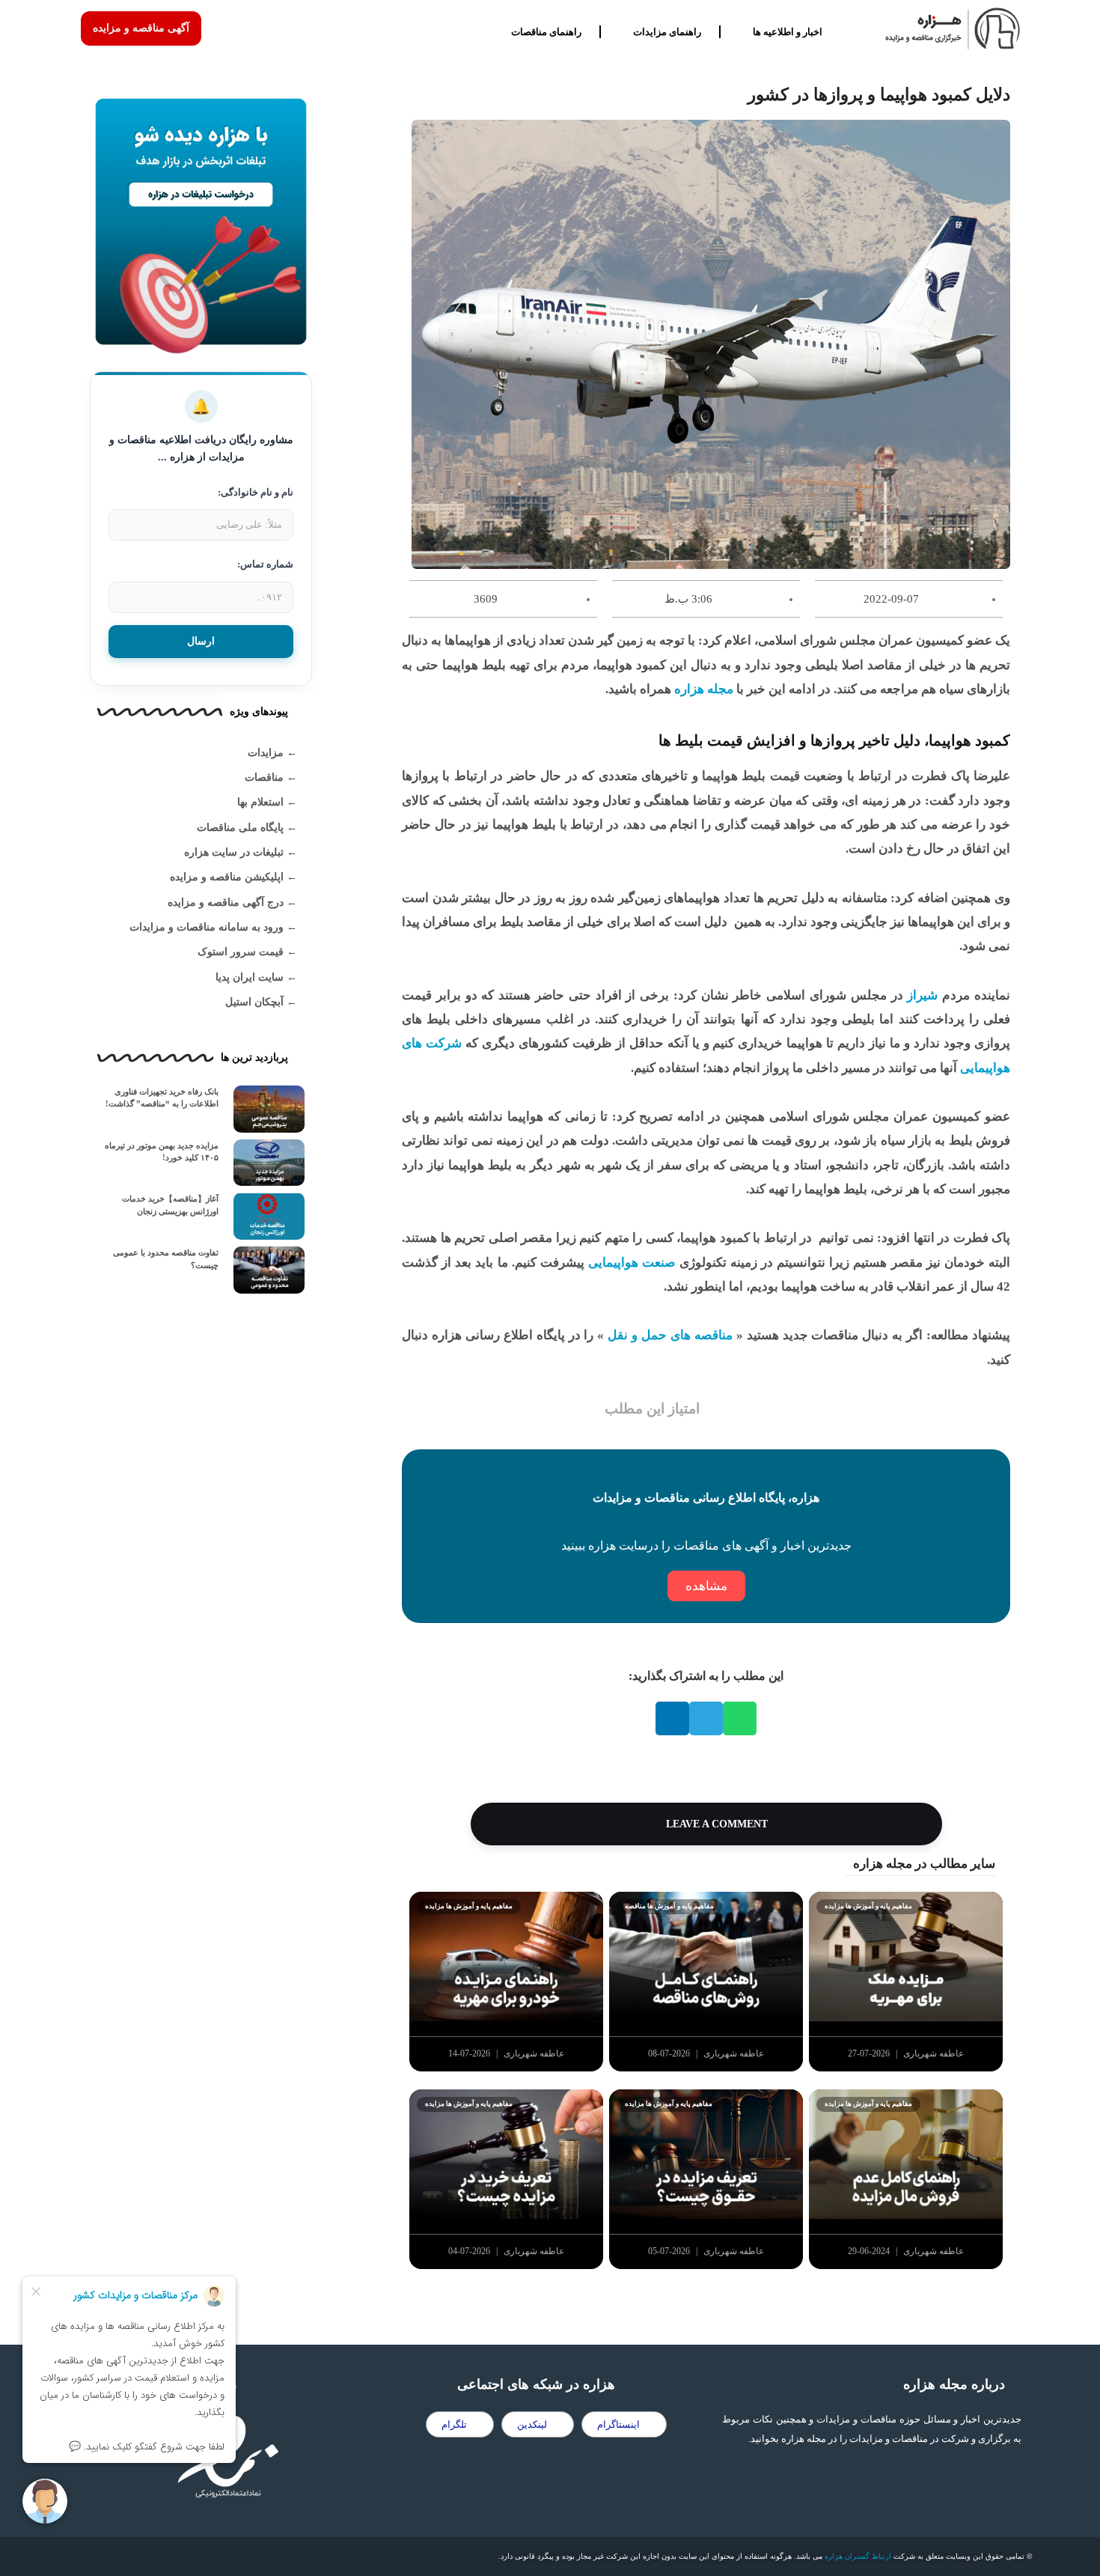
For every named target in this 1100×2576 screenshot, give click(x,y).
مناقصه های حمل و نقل (668, 1335)
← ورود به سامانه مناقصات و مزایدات (213, 927)
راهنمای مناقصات (546, 32)
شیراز (923, 995)
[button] (740, 1718)
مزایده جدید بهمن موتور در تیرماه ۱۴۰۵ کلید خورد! (162, 1152)
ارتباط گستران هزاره (858, 2556)
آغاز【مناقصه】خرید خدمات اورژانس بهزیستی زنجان (170, 1205)
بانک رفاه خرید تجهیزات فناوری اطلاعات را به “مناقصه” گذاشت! (162, 1098)
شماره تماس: (265, 564)
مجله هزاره (702, 689)
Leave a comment (715, 1824)
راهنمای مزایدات (667, 32)
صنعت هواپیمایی (632, 1263)
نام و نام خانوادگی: (256, 492)
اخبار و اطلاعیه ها (788, 32)
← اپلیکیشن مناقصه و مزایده (233, 877)
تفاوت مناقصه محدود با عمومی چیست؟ (166, 1259)
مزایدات (266, 753)
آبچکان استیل (254, 1002)
